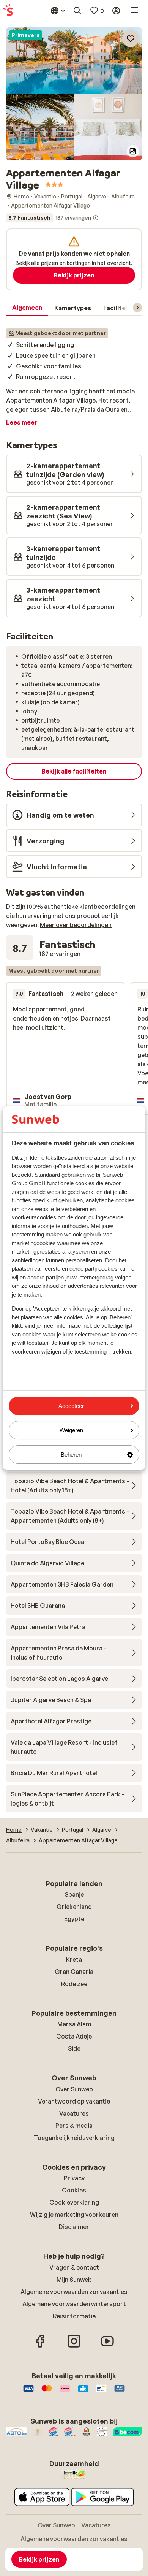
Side (74, 2048)
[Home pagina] (8, 11)
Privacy (74, 2178)
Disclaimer (74, 2227)
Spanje (74, 1894)
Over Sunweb (74, 2089)
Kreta (74, 1959)
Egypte (74, 1919)
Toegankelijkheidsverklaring (74, 2138)
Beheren (71, 1454)
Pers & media (74, 2126)
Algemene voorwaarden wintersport (74, 2304)
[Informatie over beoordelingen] (96, 218)
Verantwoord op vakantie (74, 2101)
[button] (74, 61)
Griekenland (74, 1907)
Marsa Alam (74, 2024)
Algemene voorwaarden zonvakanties (74, 2292)
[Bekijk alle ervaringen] (52, 218)
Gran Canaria (74, 1972)
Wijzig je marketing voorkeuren (74, 2215)
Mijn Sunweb (74, 2280)
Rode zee (74, 1984)
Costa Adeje (74, 2036)
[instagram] (74, 2346)
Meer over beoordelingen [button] (76, 925)
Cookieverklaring (74, 2202)
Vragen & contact (74, 2267)
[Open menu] (134, 11)
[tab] (27, 308)
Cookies (74, 2190)
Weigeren (71, 1430)
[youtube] (107, 2346)
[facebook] (41, 2346)
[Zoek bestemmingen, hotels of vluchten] (77, 11)
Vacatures (74, 2113)
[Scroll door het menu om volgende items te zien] (137, 308)
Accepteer (71, 1406)
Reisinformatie (74, 2316)
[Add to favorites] (131, 39)
